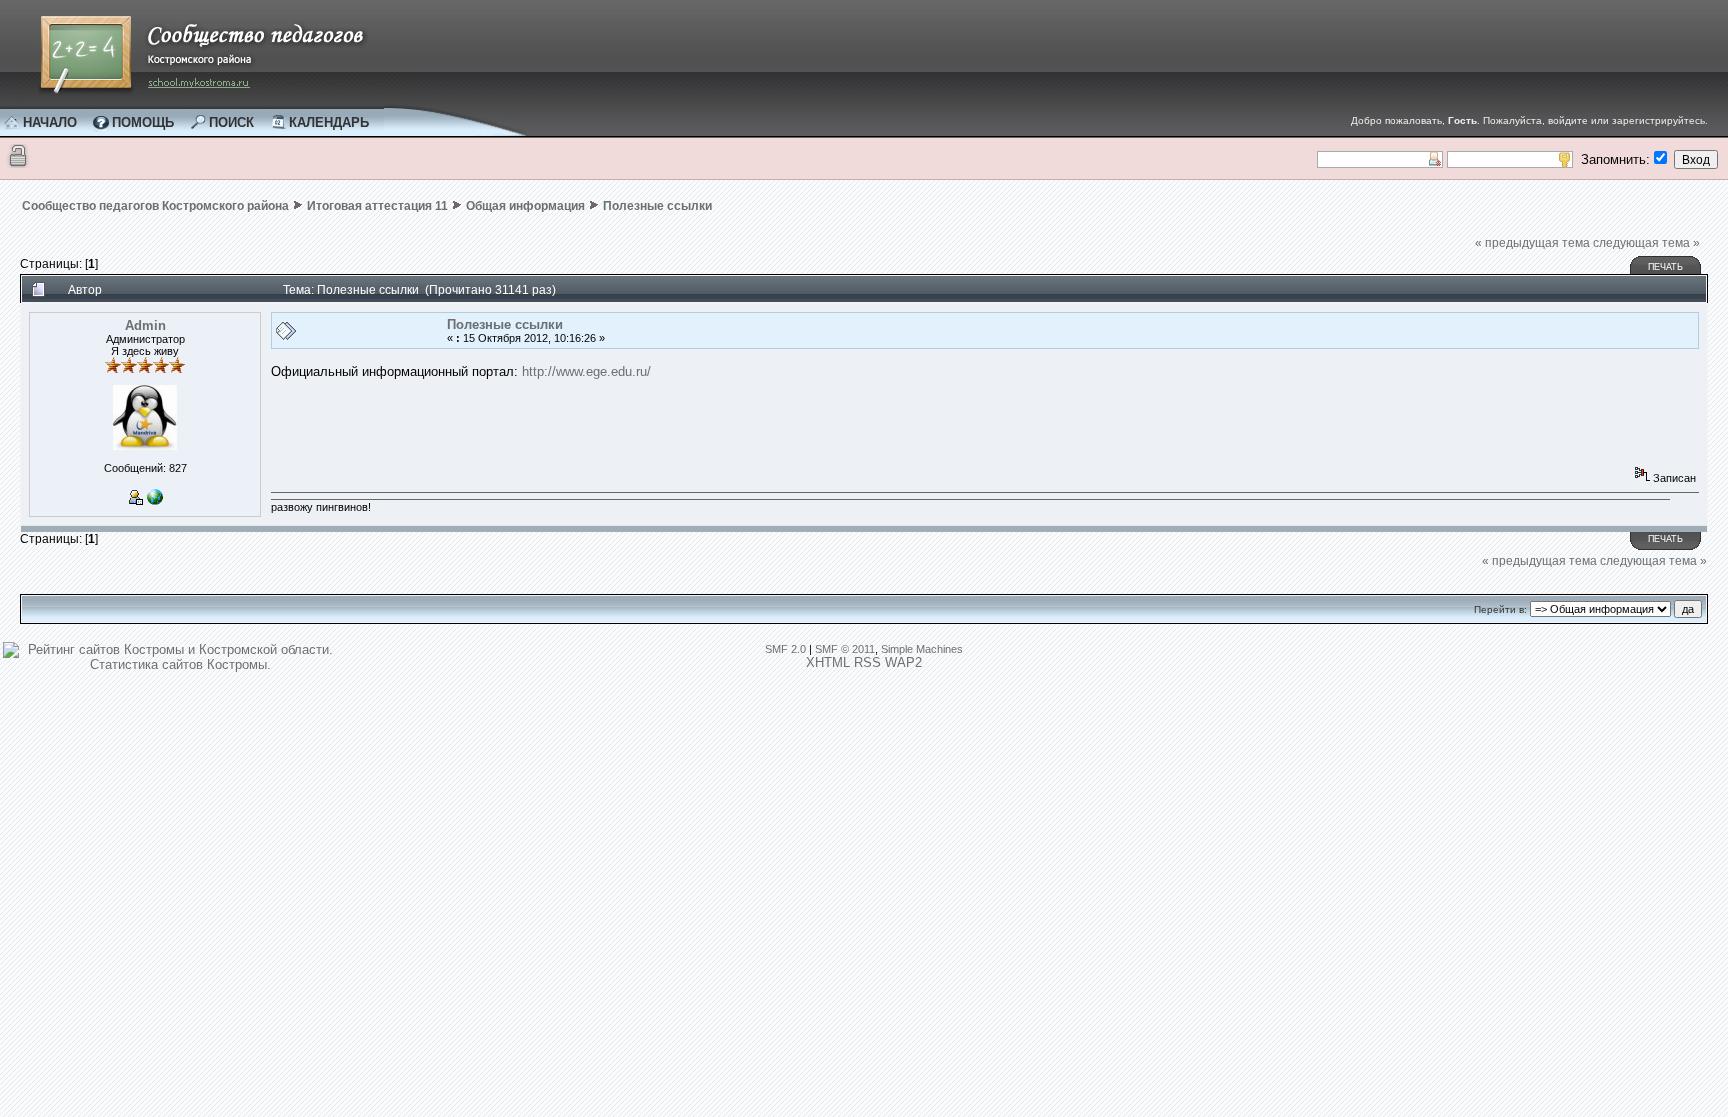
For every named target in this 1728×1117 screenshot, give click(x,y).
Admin (145, 325)
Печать (1665, 267)
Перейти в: (1500, 609)
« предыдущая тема (1532, 243)
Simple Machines (922, 649)
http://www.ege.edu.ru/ (586, 371)
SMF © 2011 (845, 649)
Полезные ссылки (657, 206)
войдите (1568, 120)
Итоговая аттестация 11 (377, 206)
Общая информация (525, 206)
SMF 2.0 (785, 649)
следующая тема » (1646, 243)
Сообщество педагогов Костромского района (155, 206)
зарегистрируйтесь (1658, 120)
